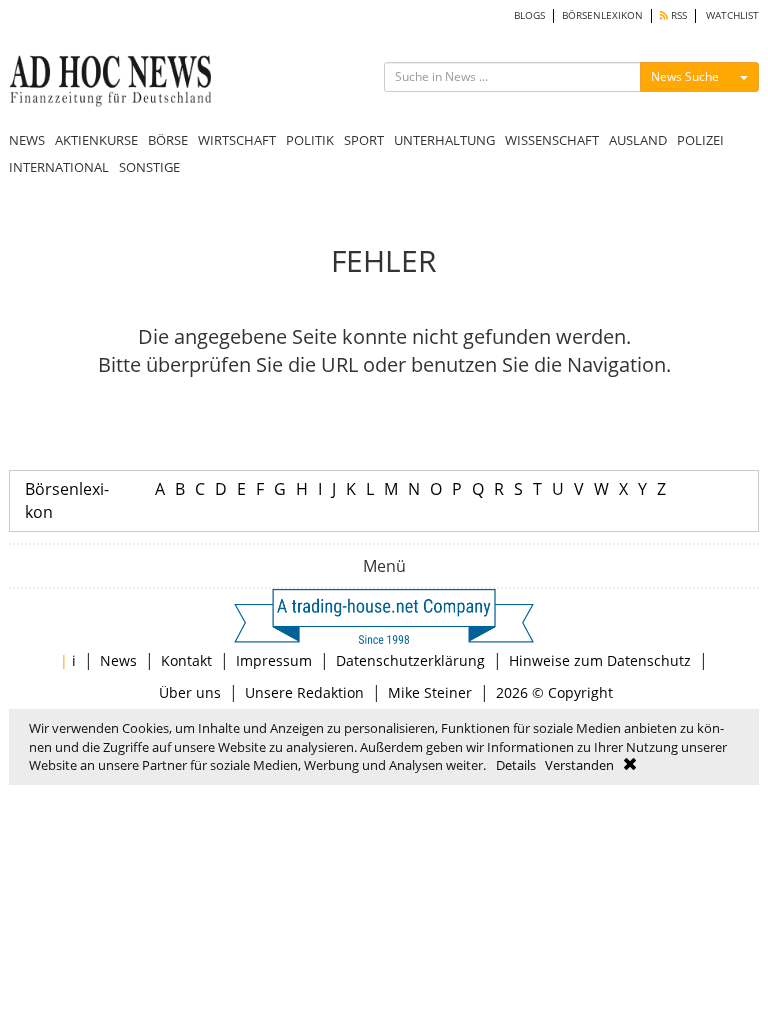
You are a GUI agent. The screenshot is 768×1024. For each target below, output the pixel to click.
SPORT (364, 140)
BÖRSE (168, 140)
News (118, 660)
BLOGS (529, 15)
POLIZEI (700, 140)
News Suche (685, 76)
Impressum (274, 660)
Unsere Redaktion (304, 692)
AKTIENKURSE (96, 140)
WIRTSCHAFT (237, 140)
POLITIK (310, 140)
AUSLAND (638, 140)
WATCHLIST (732, 15)
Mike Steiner (430, 692)
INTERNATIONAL (59, 167)
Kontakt (186, 660)
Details (516, 765)
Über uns (190, 692)
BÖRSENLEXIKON (602, 15)
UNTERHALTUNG (444, 140)
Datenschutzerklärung (410, 660)
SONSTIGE (149, 167)
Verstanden (579, 765)
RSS (677, 15)
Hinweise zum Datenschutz (600, 660)
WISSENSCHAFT (552, 140)
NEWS (27, 140)
